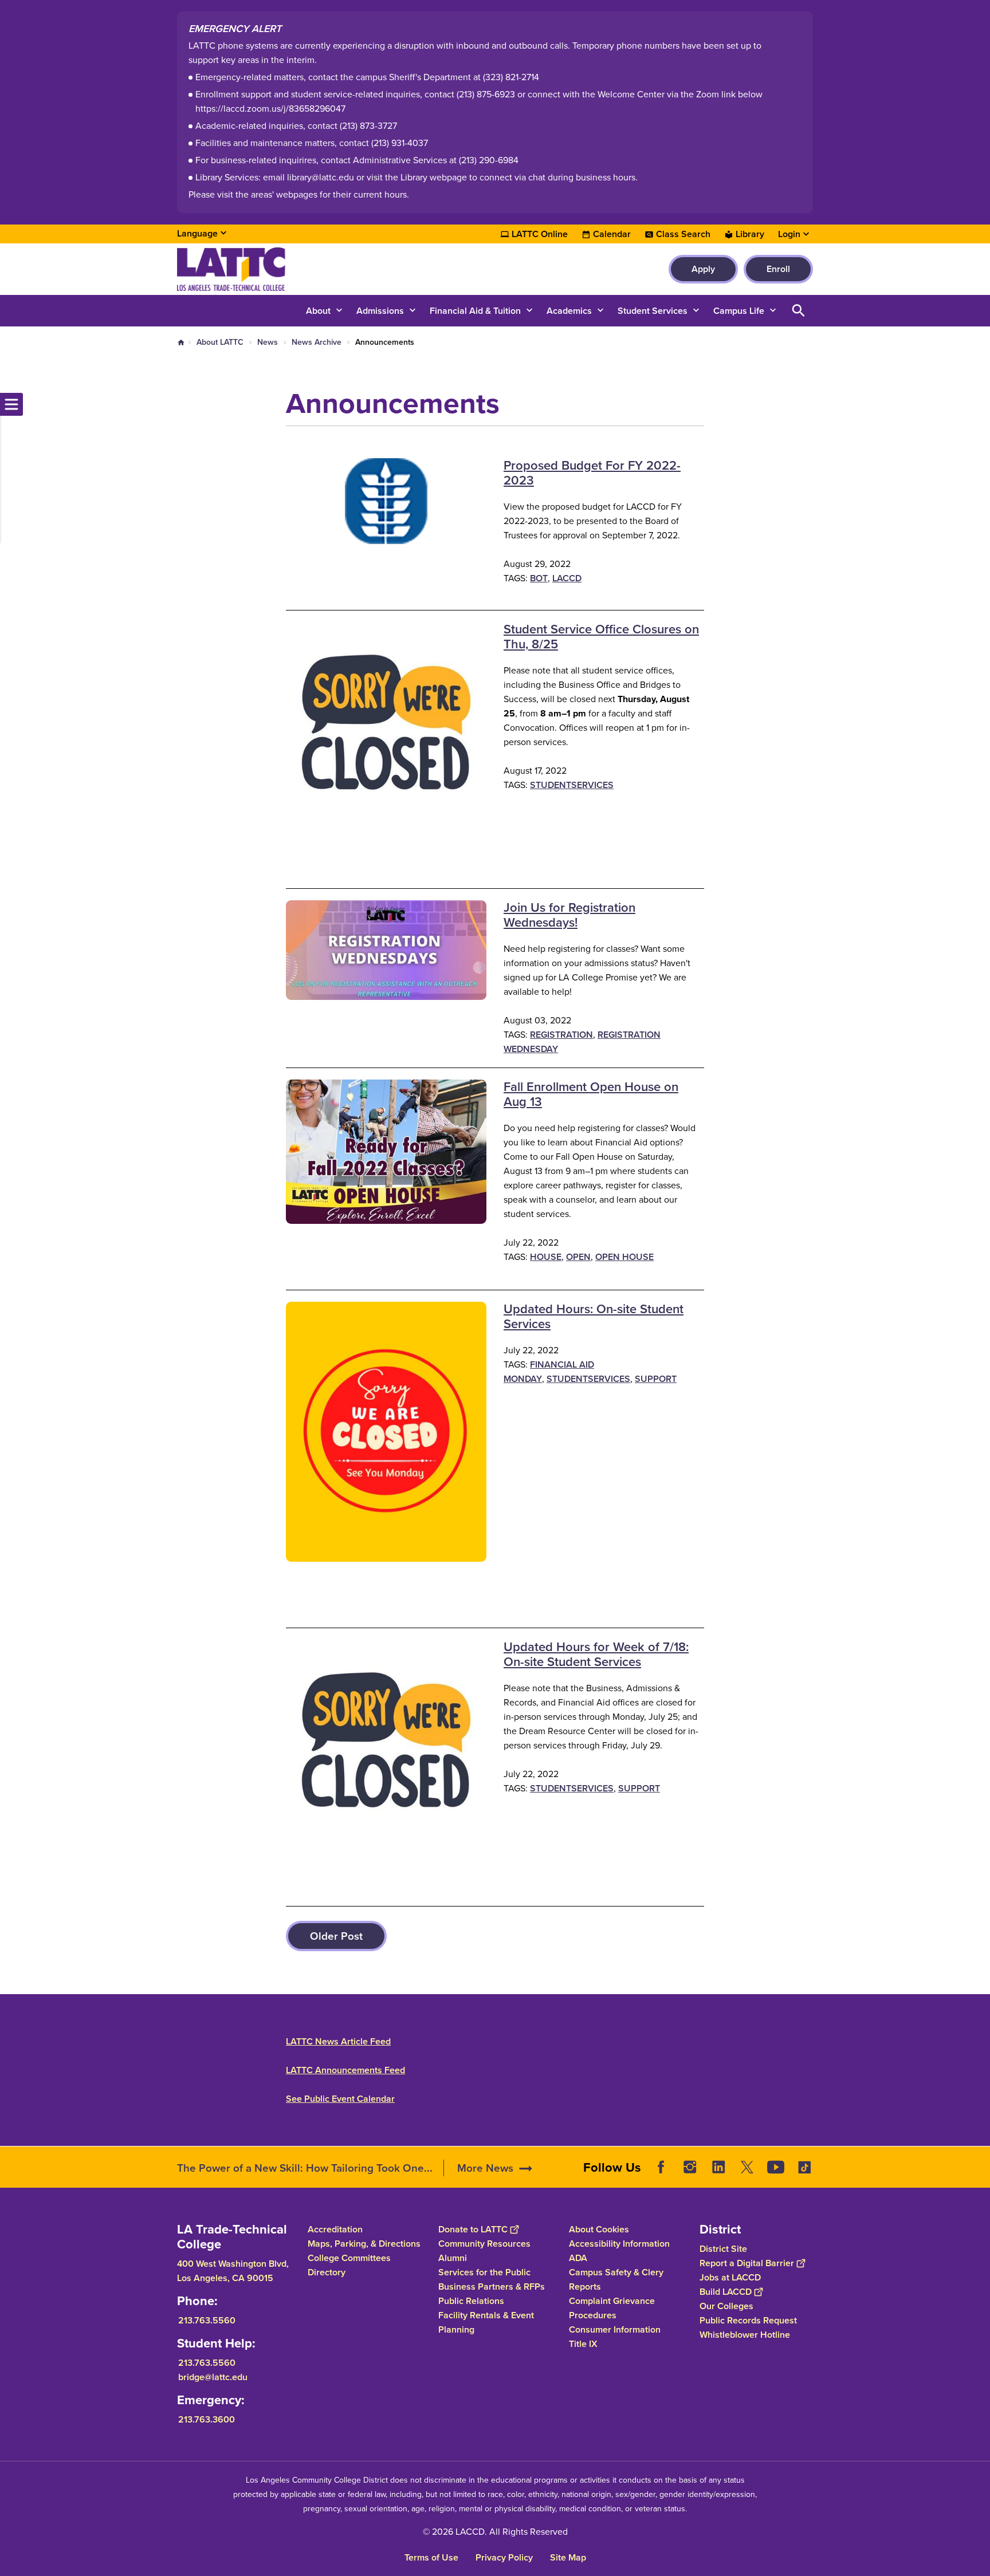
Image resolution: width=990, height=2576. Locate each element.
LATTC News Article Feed (338, 2041)
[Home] (301, 269)
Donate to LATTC (473, 2229)
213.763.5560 (207, 2320)
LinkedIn (718, 2167)
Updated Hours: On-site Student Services (594, 1316)
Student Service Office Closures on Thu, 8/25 (601, 637)
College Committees (349, 2258)
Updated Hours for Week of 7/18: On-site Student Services (596, 1654)
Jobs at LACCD (730, 2277)
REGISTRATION (561, 1035)
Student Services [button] (653, 311)
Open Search (799, 311)
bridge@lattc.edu (213, 2377)
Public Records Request (748, 2320)
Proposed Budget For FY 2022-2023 (592, 473)
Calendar (612, 234)
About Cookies (599, 2229)
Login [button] (789, 234)
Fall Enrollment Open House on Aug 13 (591, 1094)
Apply (703, 269)
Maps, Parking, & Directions (364, 2244)
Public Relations (471, 2301)
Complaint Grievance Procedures (612, 2308)
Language (197, 233)
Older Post (336, 1936)
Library (750, 234)
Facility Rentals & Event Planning (486, 2322)
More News (485, 2168)
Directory (327, 2272)
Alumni (453, 2258)
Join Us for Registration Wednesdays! (569, 915)
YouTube (776, 2167)
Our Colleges (726, 2306)
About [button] (318, 311)
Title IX (583, 2344)
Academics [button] (569, 311)
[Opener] (979, 2176)
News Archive (317, 342)
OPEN (578, 1257)
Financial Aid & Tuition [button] (475, 311)
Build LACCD (726, 2292)
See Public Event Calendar (340, 2099)
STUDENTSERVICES (572, 785)
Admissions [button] (380, 311)
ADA (578, 2258)
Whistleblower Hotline (745, 2335)
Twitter (747, 2167)
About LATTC (220, 342)
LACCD (567, 578)
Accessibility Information (619, 2244)
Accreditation (335, 2229)
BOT (539, 578)
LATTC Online (540, 234)
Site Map (568, 2557)
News (268, 342)
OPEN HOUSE (624, 1257)
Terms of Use (431, 2557)
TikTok (804, 2167)
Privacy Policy (504, 2557)
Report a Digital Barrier (747, 2263)
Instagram (690, 2167)
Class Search (683, 234)
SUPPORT (656, 1379)
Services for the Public (484, 2272)
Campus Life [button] (739, 311)
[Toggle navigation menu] (11, 404)
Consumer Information (615, 2329)
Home (181, 342)
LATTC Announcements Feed (345, 2070)
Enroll (778, 269)
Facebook (661, 2167)
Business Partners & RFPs (492, 2287)
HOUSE (546, 1257)
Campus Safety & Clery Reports (616, 2279)
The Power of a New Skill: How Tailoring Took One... (305, 2168)
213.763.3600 (207, 2419)
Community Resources (484, 2244)
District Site (723, 2249)
